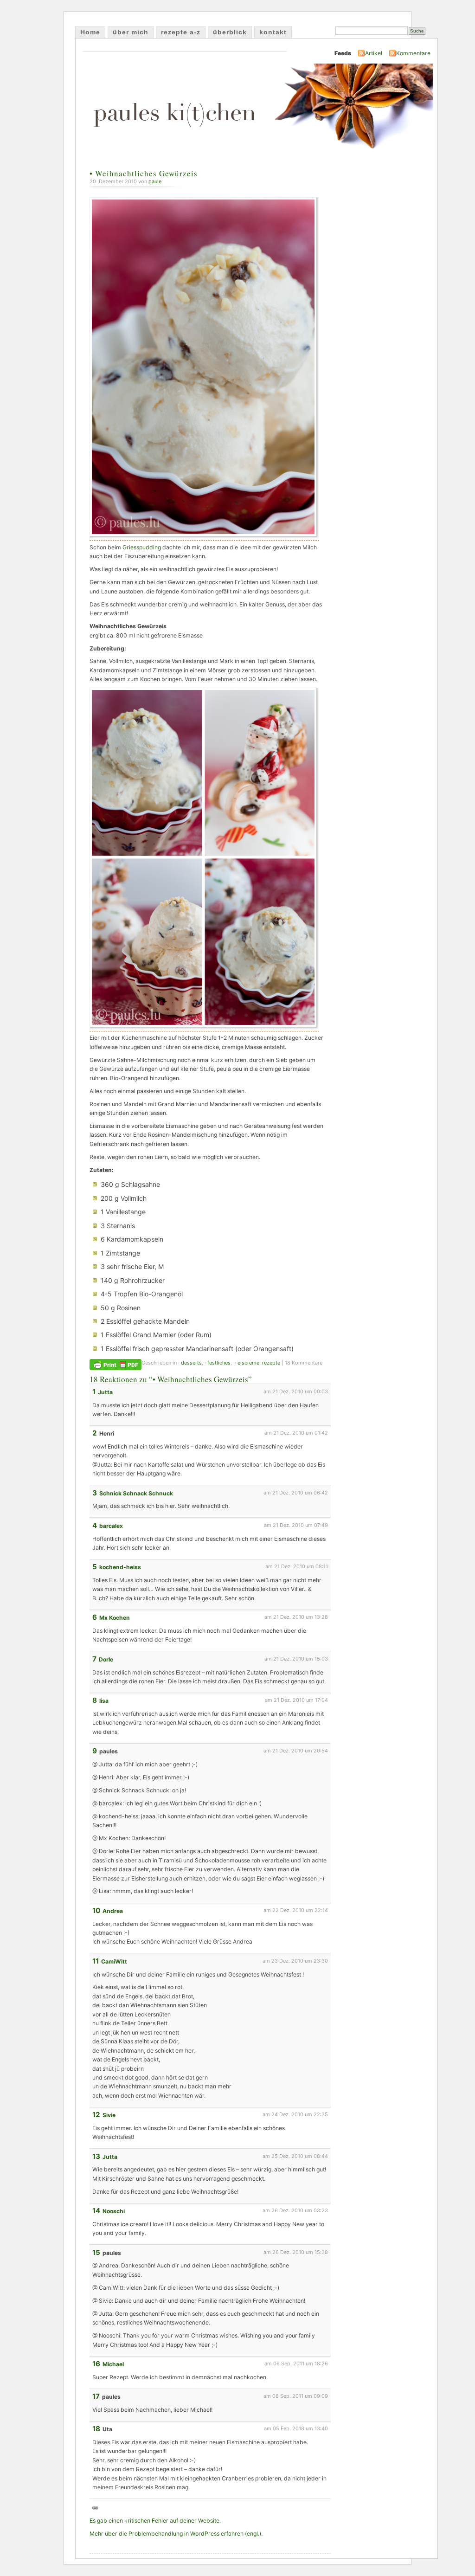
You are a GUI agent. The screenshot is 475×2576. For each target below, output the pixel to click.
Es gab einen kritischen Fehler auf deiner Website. (155, 2521)
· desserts (190, 1363)
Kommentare (413, 53)
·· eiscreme (246, 1363)
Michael (113, 2364)
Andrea (113, 1911)
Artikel (374, 53)
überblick (230, 32)
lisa (104, 1701)
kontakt (273, 32)
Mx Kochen (115, 1618)
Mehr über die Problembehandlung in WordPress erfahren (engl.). (176, 2534)
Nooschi (114, 2211)
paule (155, 181)
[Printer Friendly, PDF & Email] (116, 1364)
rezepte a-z (181, 32)
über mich (131, 32)
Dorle (106, 1659)
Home (90, 32)
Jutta (105, 1392)
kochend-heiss (120, 1567)
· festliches (218, 1363)
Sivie (109, 2115)
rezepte (271, 1363)
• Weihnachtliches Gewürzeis (144, 173)
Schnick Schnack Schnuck (136, 1493)
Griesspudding (142, 547)
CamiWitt (114, 1961)
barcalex (111, 1526)
